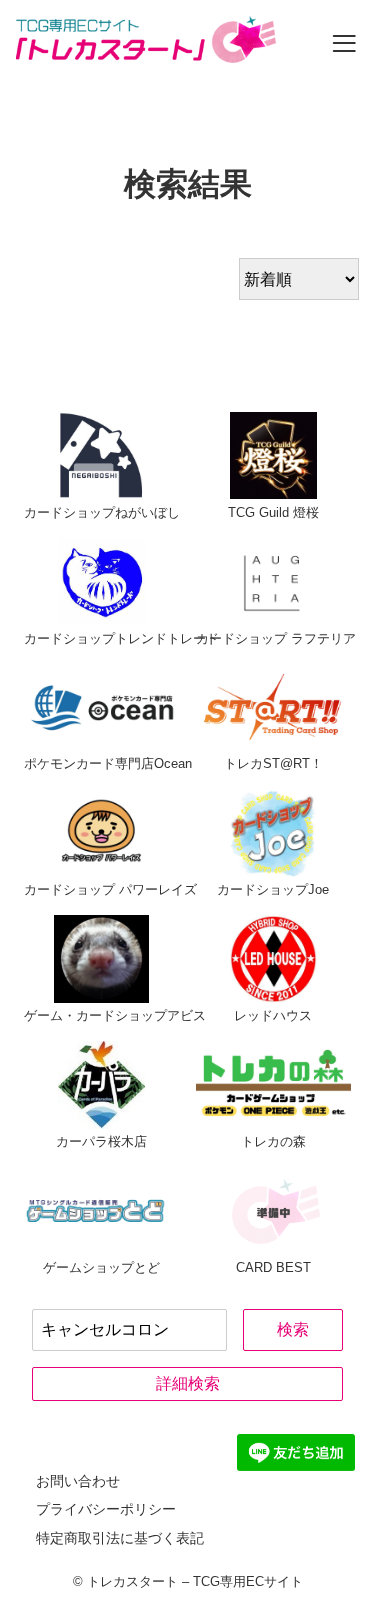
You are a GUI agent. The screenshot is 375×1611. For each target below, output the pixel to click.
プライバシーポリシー (106, 1509)
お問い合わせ (78, 1481)
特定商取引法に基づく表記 (120, 1538)
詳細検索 (188, 1383)
